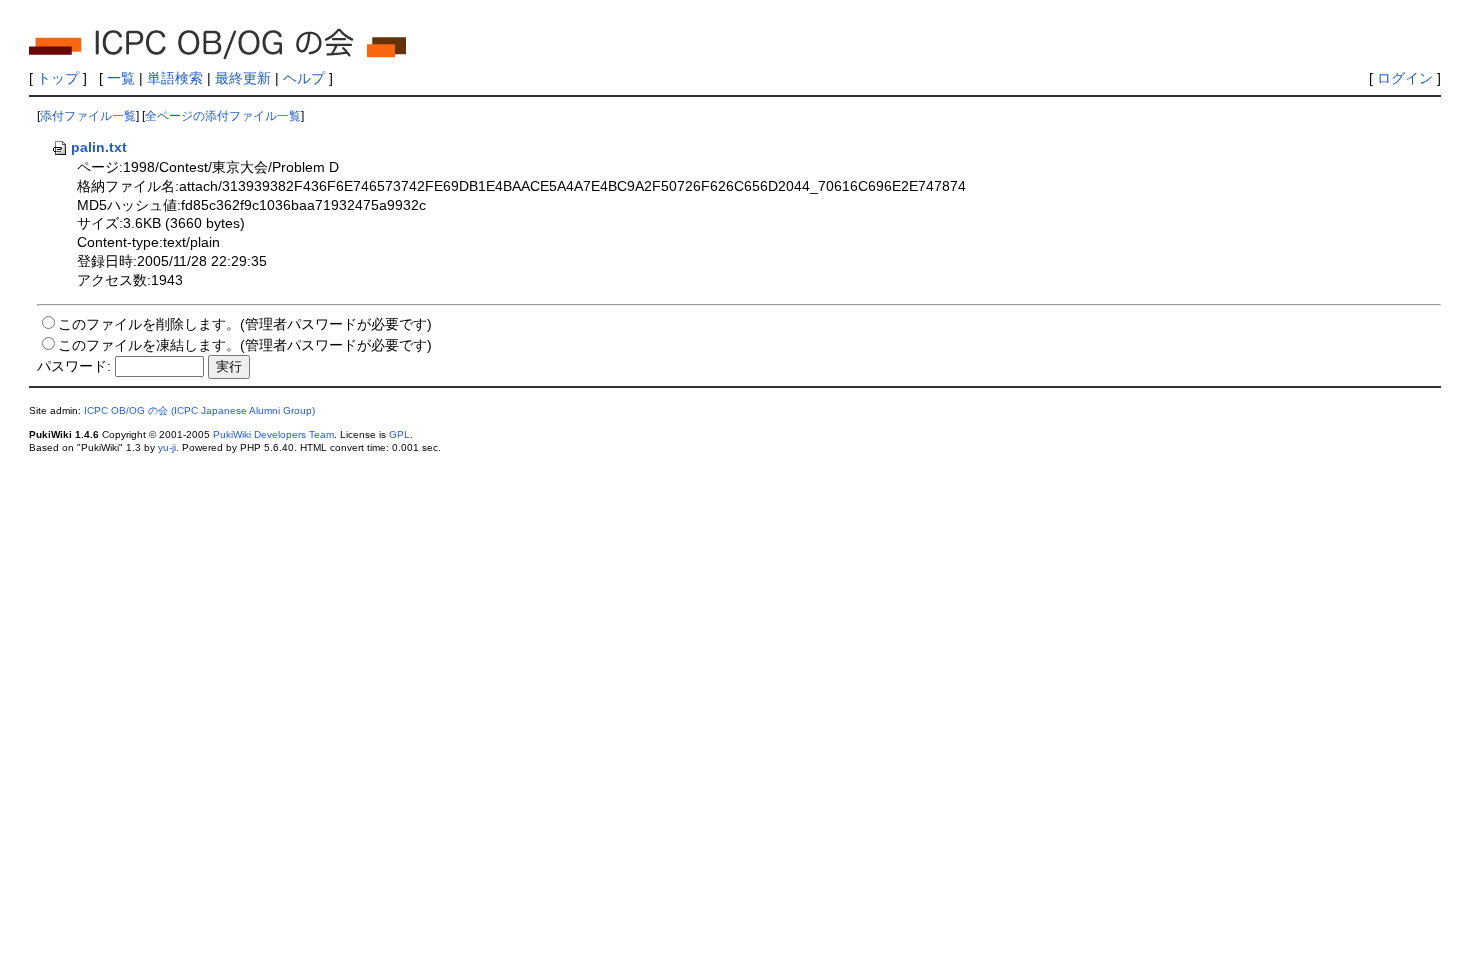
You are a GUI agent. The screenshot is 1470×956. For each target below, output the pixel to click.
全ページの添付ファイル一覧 (223, 116)
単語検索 (175, 78)
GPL (399, 434)
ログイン (1405, 78)
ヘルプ (304, 78)
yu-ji (167, 447)
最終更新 (243, 78)
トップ (58, 78)
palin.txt (99, 147)
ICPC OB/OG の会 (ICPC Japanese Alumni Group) (199, 410)
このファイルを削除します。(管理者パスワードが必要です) (245, 324)
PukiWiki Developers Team (273, 434)
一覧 (121, 78)
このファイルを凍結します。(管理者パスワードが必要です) (245, 345)
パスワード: (74, 366)
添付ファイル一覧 (88, 116)
